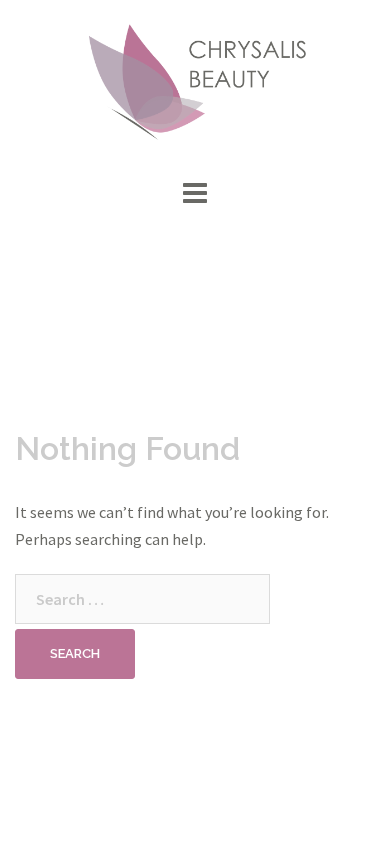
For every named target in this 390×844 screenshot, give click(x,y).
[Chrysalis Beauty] (195, 85)
